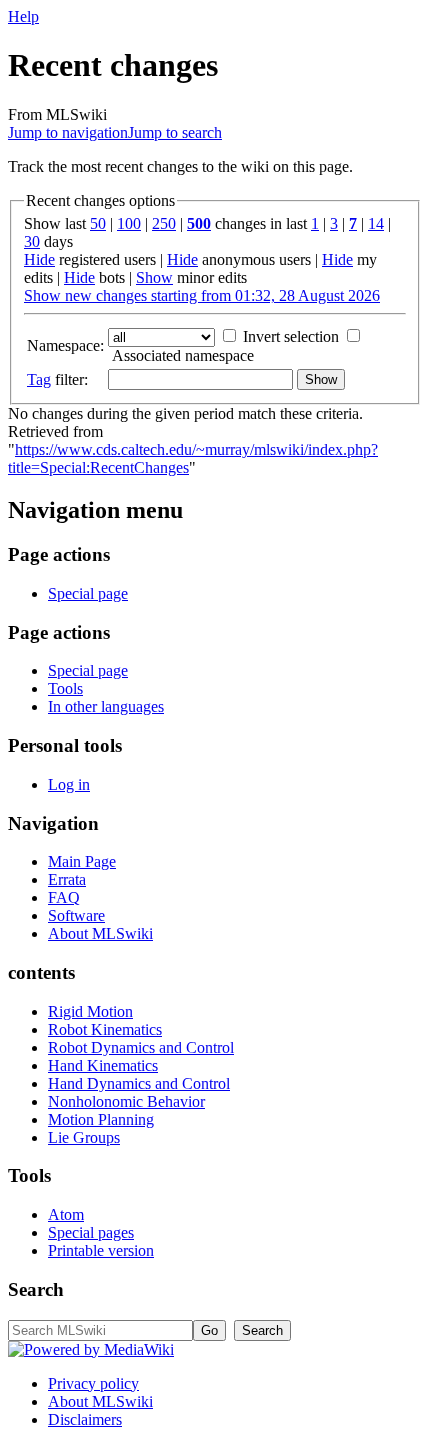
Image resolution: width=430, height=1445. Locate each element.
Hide (39, 259)
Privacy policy (93, 1383)
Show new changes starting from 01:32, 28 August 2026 (202, 295)
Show (154, 277)
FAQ (64, 897)
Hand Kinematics (103, 1065)
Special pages (91, 1232)
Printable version (101, 1250)
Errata (67, 879)
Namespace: (65, 345)
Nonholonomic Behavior (126, 1101)
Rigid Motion (90, 1011)
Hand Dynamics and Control (139, 1083)
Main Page (82, 861)
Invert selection (291, 336)
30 (32, 241)
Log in (69, 784)
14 (376, 223)
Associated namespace (183, 355)
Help (23, 16)
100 (129, 223)
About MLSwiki (100, 933)
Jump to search (175, 132)
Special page (88, 593)
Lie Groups (84, 1137)
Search (36, 1289)
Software (76, 915)
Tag (39, 379)
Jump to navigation (68, 132)
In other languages (106, 706)
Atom (66, 1214)
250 (164, 223)
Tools (65, 688)
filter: (57, 379)
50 (98, 223)
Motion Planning (101, 1119)
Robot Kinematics (105, 1029)
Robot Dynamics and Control (141, 1047)
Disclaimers (85, 1419)
